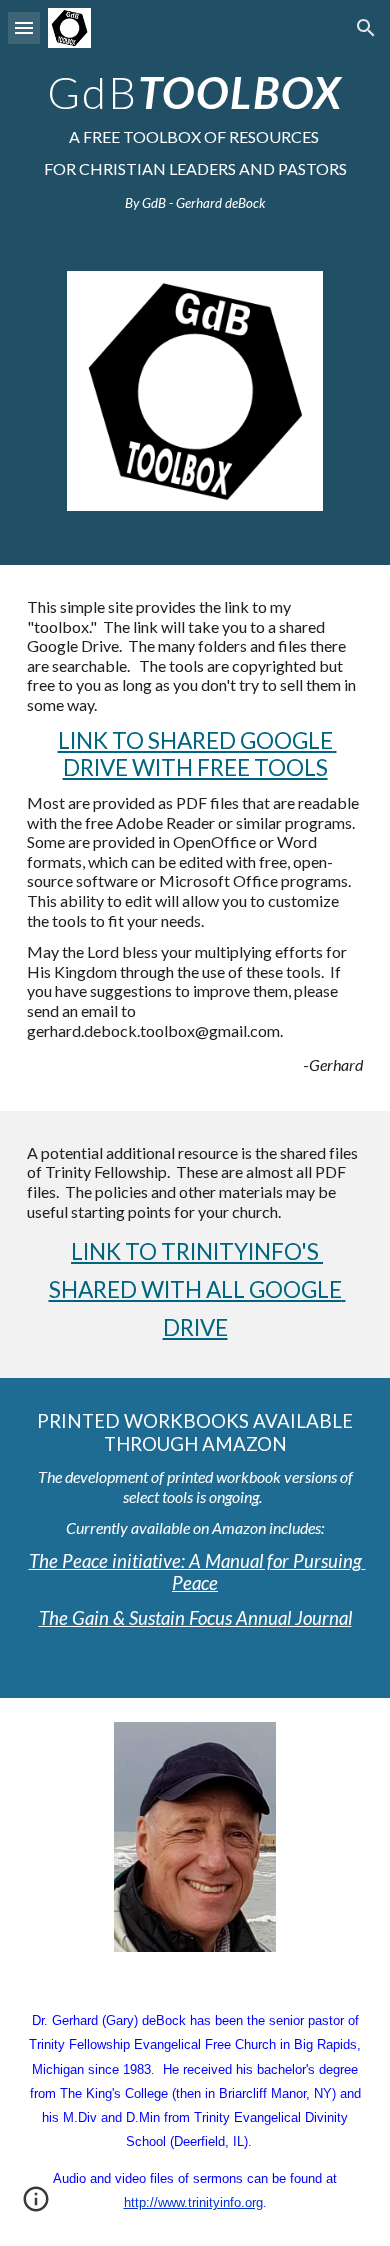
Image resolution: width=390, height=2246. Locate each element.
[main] (195, 138)
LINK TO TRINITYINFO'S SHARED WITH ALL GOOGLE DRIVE (197, 1289)
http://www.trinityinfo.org (193, 2202)
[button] (24, 27)
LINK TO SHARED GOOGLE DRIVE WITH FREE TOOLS (197, 754)
